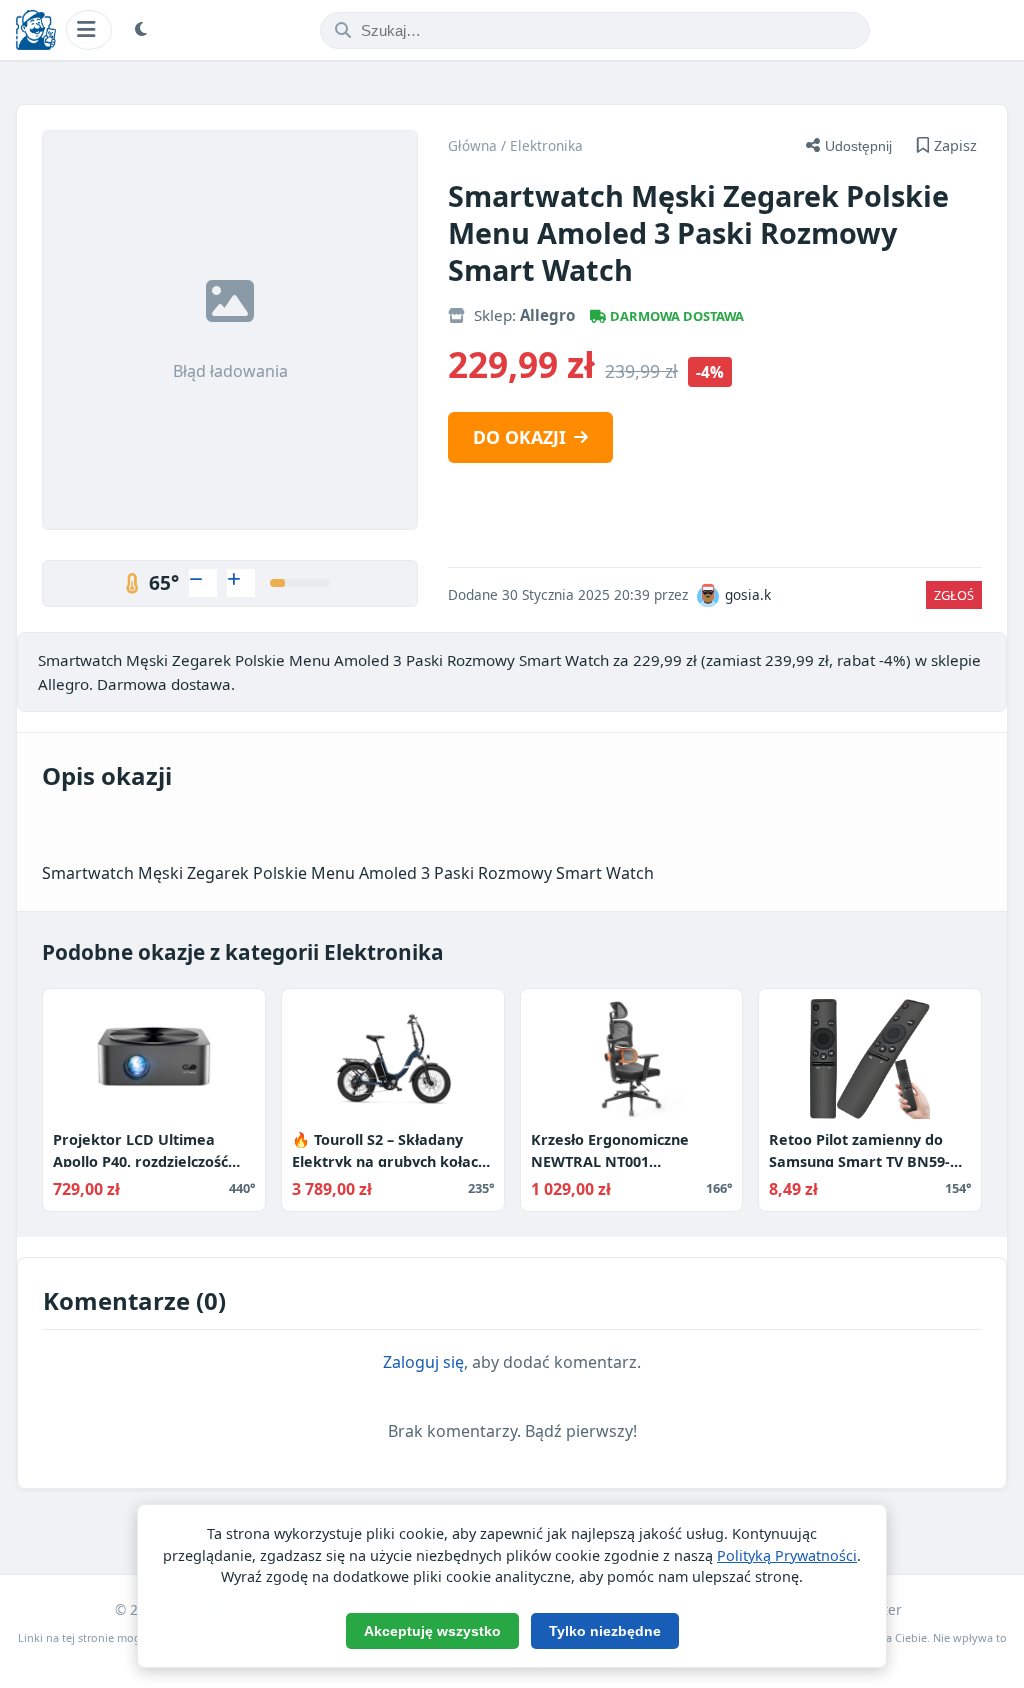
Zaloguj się (423, 1362)
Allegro (547, 315)
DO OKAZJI (519, 437)
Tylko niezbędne (605, 1631)
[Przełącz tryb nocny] (144, 30)
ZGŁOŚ (954, 595)
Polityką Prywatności (787, 1555)
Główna (472, 145)
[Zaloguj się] (203, 583)
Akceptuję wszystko (432, 1631)
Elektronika (546, 145)
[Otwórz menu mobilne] (89, 29)
